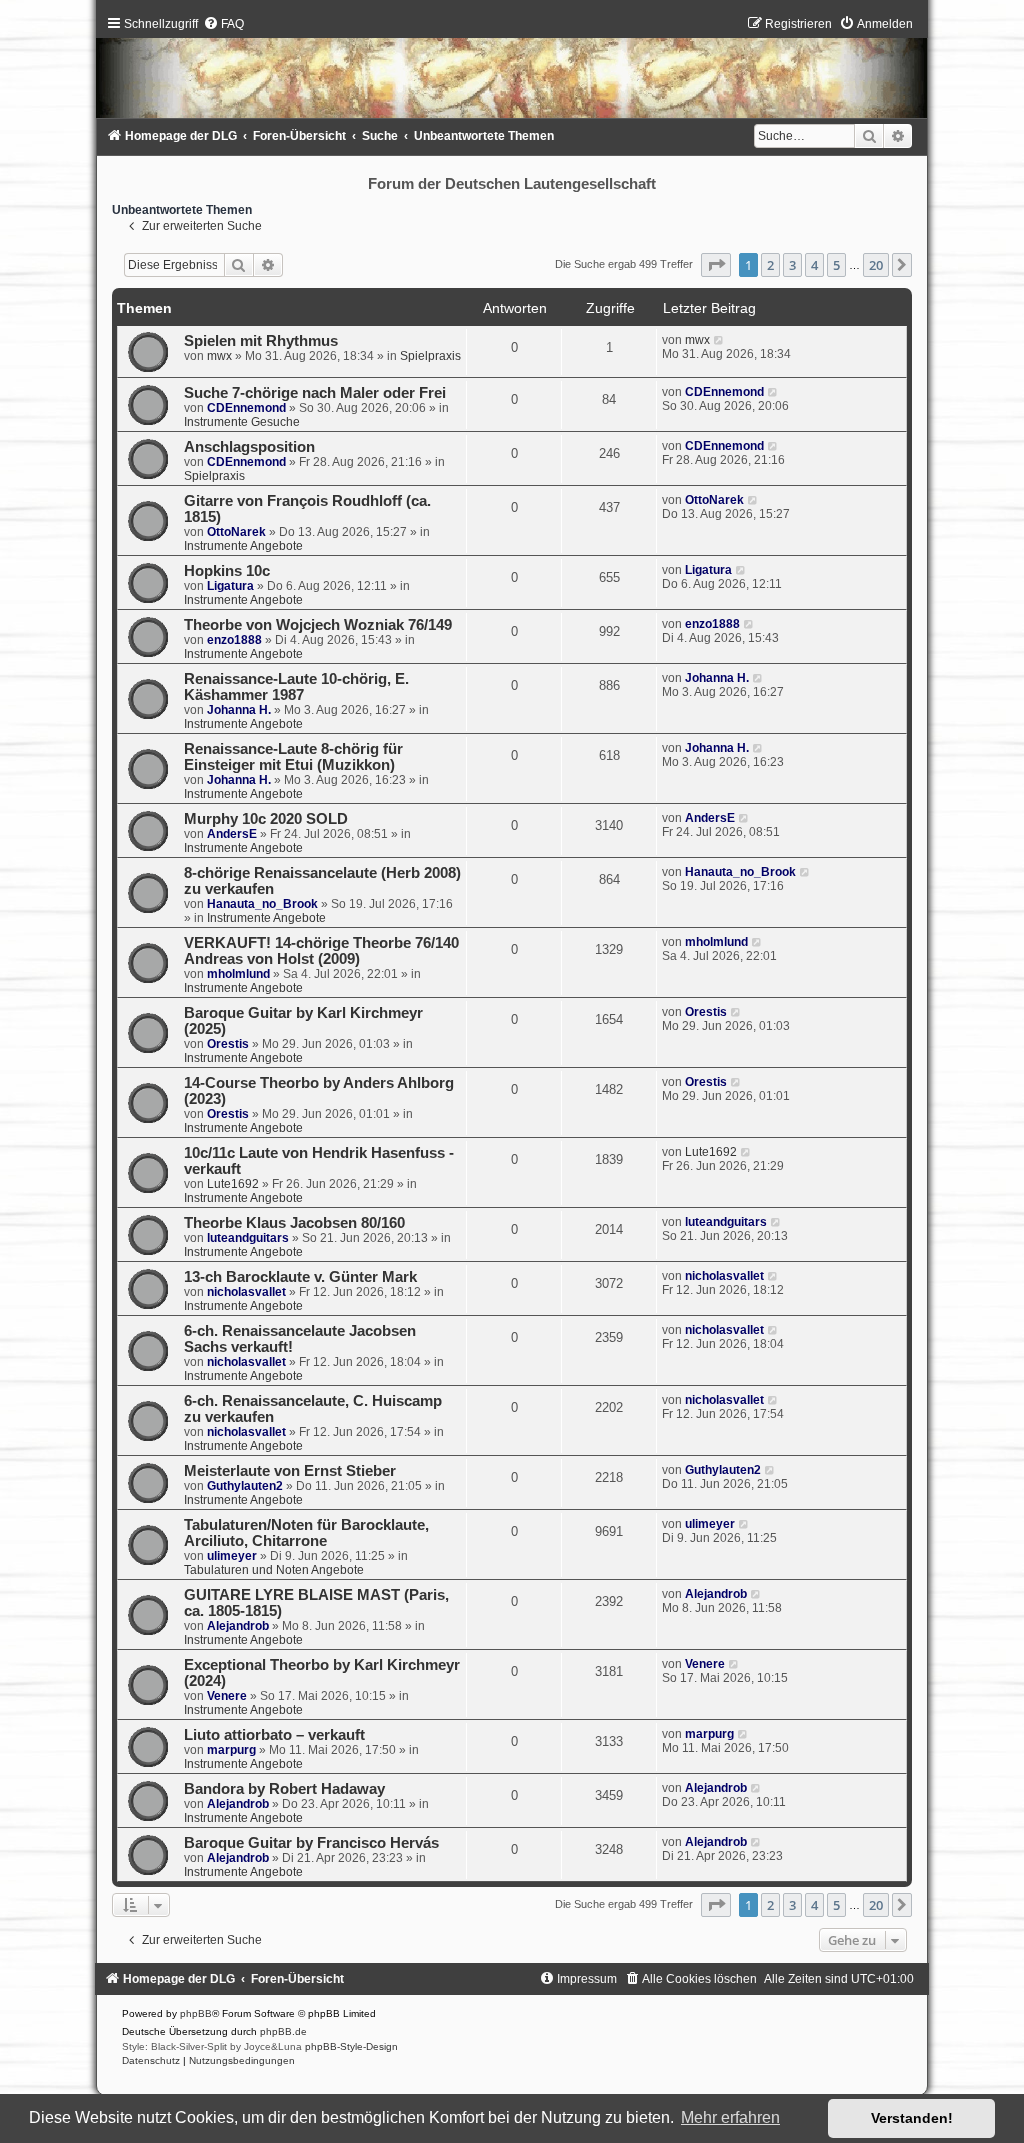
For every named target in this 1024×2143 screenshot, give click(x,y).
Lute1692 (233, 1184)
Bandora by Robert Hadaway (284, 1789)
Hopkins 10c (227, 571)
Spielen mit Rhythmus (261, 341)
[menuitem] (223, 24)
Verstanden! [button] (912, 2118)
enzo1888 (234, 640)
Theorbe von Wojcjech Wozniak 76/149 (318, 625)
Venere (227, 1696)
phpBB (196, 2013)
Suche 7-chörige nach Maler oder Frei (315, 393)
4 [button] (814, 265)
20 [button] (876, 265)
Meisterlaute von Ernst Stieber (290, 1471)
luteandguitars (248, 1238)
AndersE (232, 834)
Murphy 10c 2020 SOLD (266, 819)
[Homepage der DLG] (512, 71)
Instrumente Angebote (243, 546)
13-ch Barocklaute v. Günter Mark (300, 1277)
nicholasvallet (246, 1292)
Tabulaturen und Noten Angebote (274, 1570)
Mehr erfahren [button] (730, 2117)
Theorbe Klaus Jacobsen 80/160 (294, 1223)
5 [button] (836, 265)
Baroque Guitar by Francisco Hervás (311, 1843)
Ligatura (230, 586)
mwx (219, 356)
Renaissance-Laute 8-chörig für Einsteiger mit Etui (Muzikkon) (293, 757)
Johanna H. (239, 710)
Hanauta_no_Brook (262, 904)
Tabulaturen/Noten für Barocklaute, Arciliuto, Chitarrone (306, 1533)
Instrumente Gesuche (242, 422)
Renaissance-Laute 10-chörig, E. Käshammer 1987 (296, 687)
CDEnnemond (246, 408)
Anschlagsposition (249, 447)
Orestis (228, 1044)
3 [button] (792, 265)
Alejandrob (238, 1626)
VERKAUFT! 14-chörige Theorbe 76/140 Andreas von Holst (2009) (321, 951)
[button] (716, 265)
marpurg (231, 1750)
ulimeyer (232, 1556)
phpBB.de (283, 2031)
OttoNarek (236, 532)
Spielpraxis (430, 356)
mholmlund (238, 974)
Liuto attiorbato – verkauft (274, 1735)
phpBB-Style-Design (351, 2046)
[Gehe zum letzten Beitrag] (719, 340)
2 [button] (770, 265)
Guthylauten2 (245, 1486)
